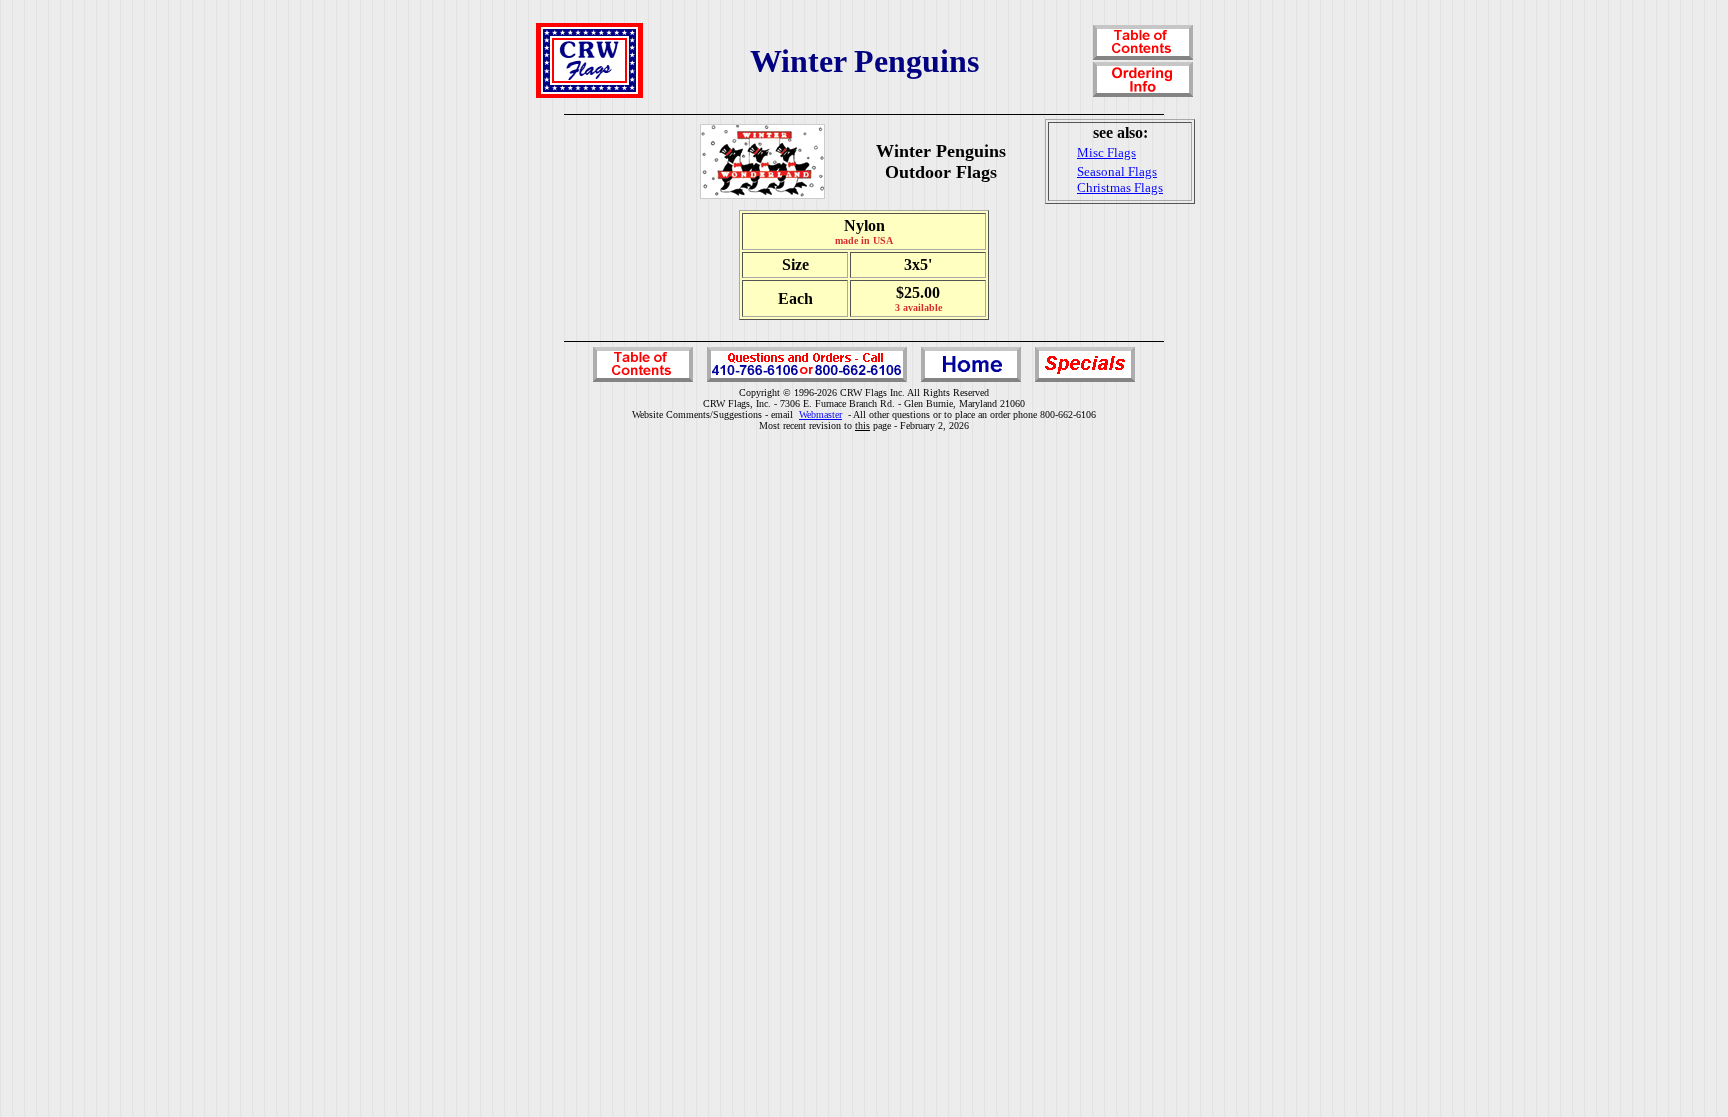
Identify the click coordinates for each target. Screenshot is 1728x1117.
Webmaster (820, 414)
